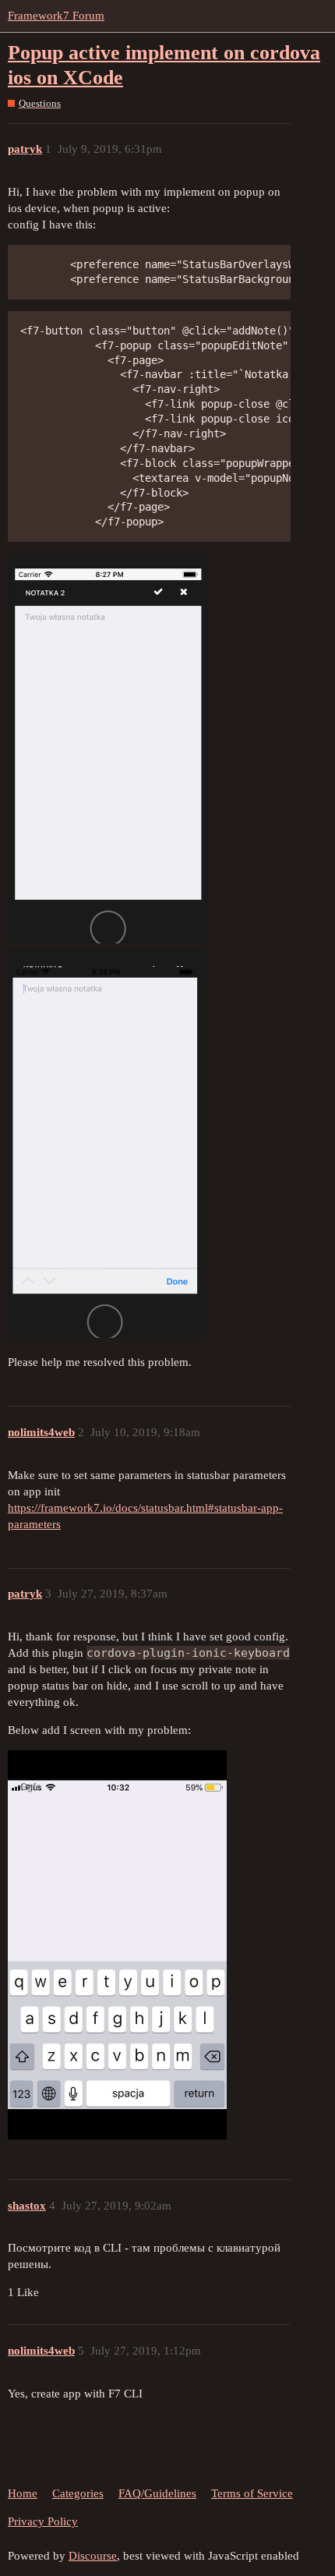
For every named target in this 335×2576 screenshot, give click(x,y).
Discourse (93, 2556)
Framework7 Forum (56, 16)
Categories (78, 2493)
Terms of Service (252, 2493)
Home (23, 2493)
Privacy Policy (43, 2521)
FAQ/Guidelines (157, 2493)
